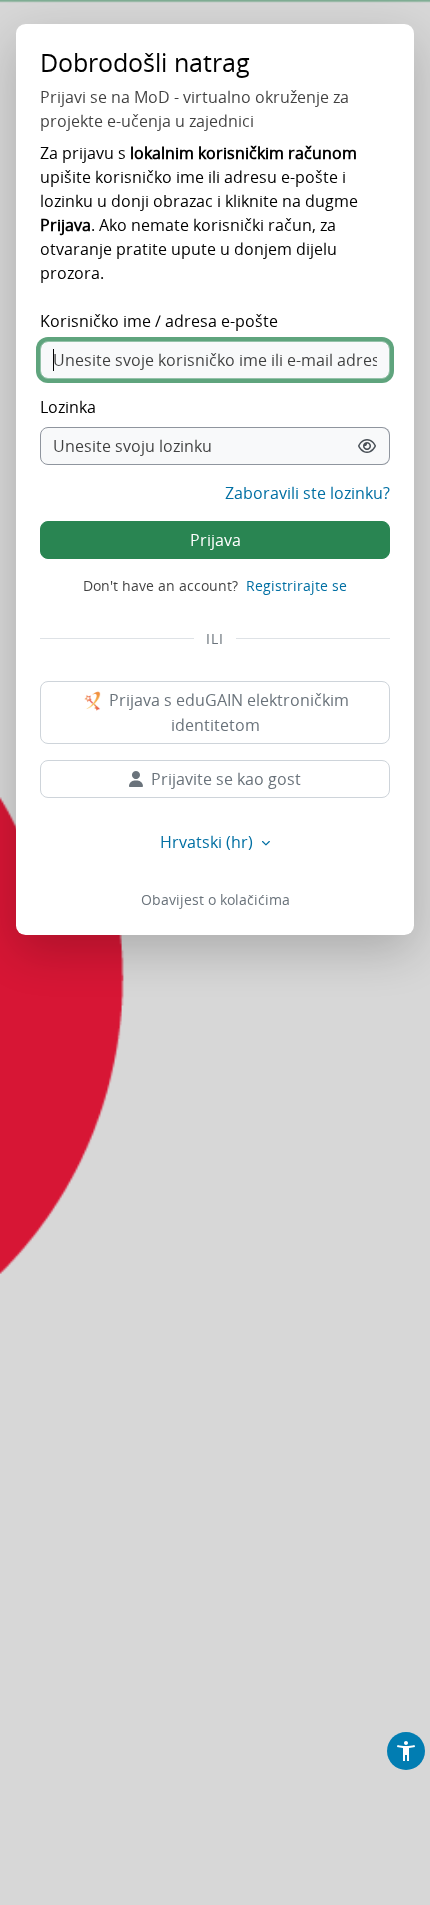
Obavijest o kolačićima (215, 899)
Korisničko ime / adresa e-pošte (159, 321)
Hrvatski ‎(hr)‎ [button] (208, 842)
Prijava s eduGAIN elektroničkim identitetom (227, 713)
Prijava (215, 540)
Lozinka (68, 407)
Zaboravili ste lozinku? (307, 493)
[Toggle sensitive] (367, 446)
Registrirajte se (296, 585)
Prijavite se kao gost (226, 779)
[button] (406, 1751)
